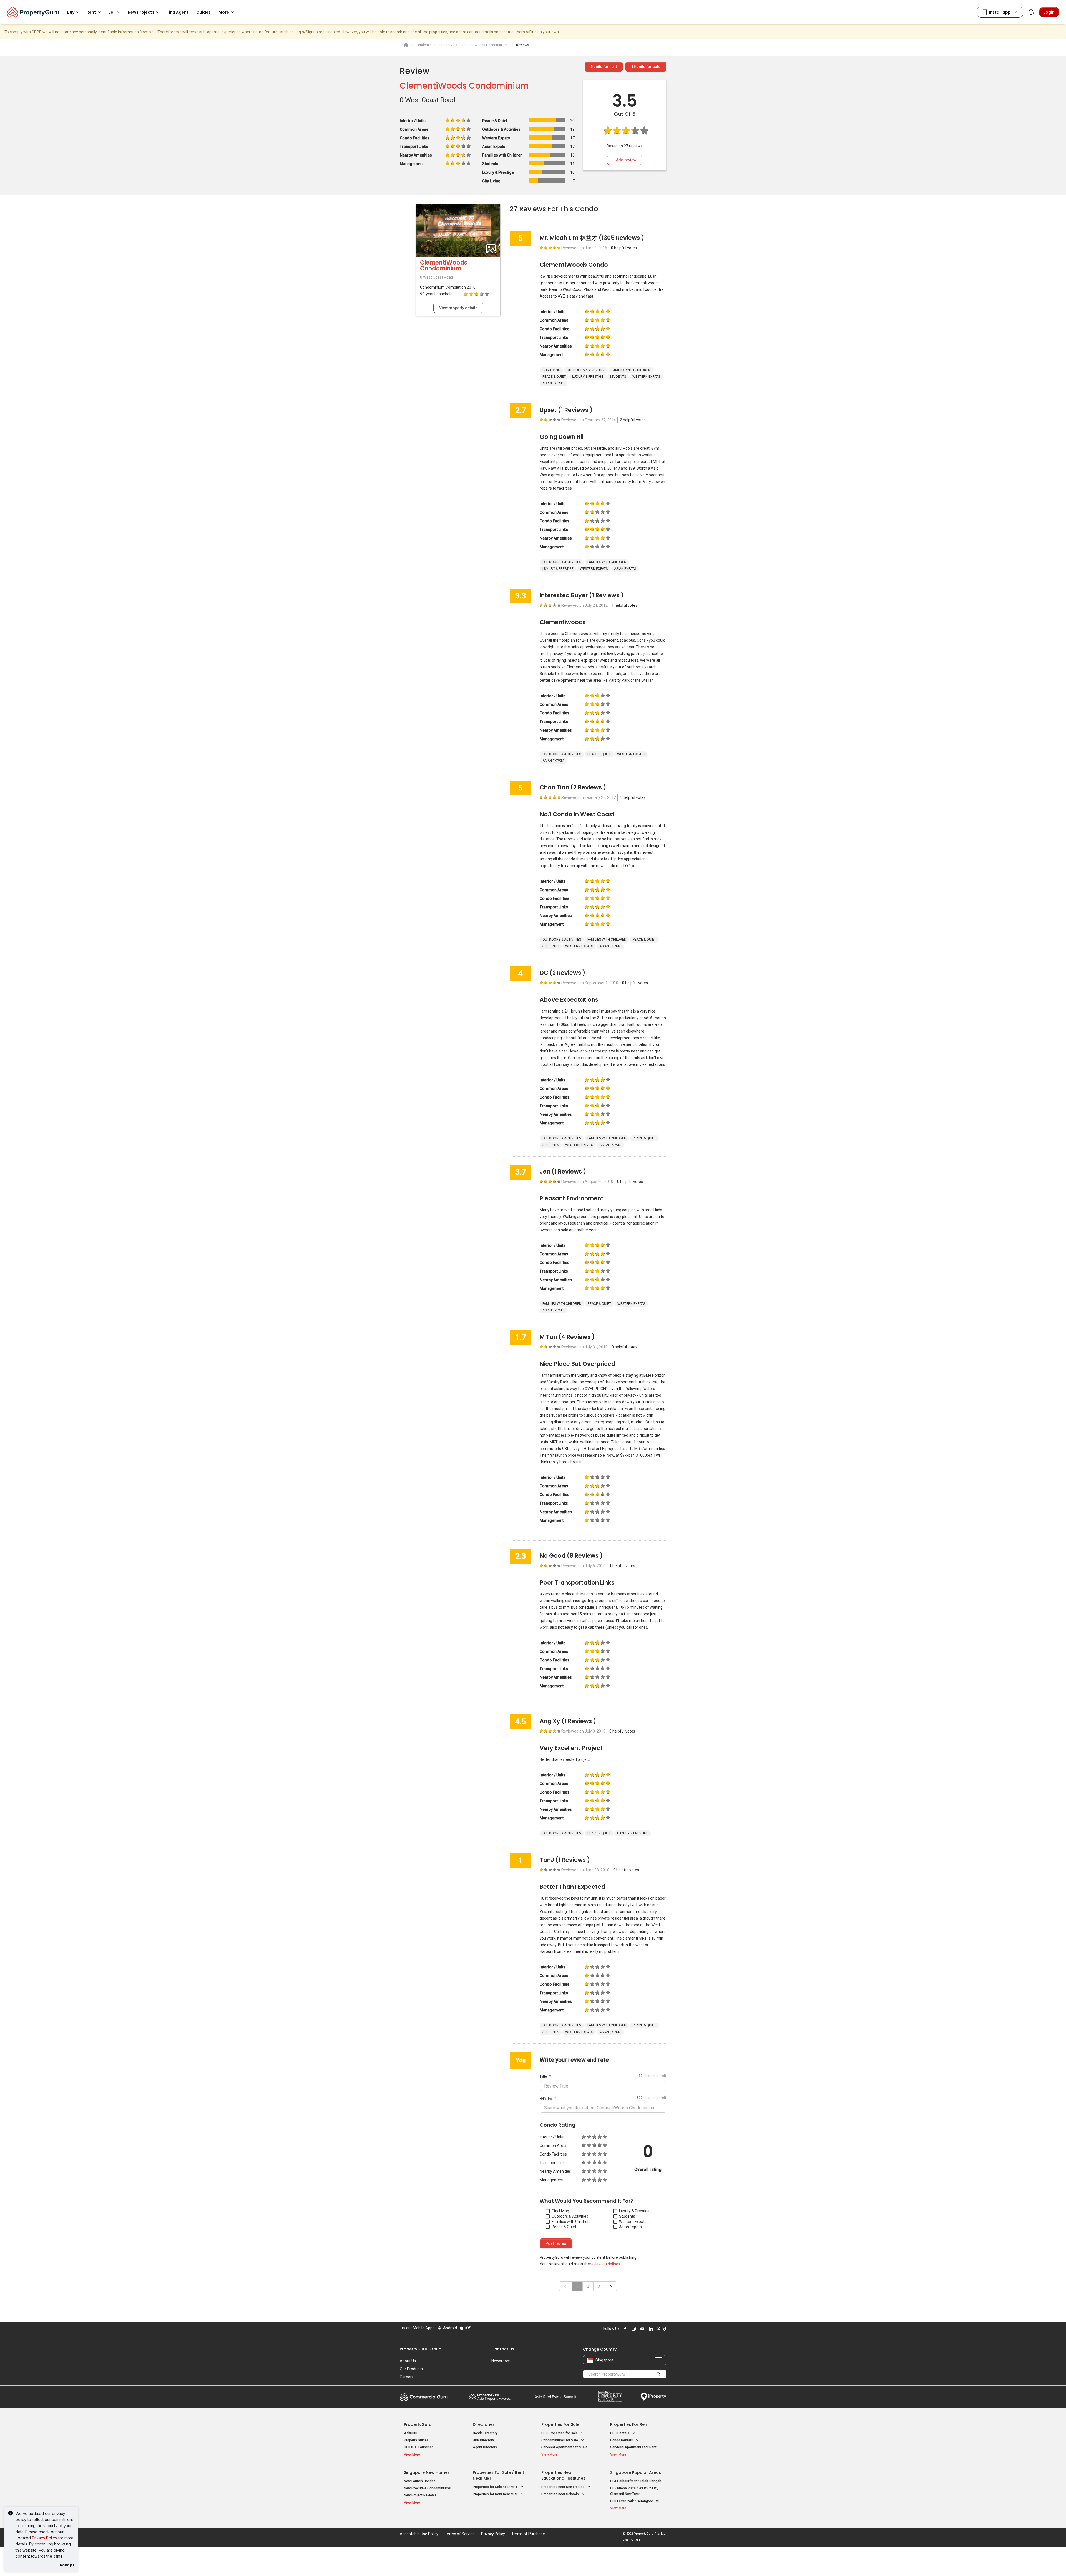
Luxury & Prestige (634, 2211)
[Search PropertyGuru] (658, 2374)
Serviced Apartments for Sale (564, 2447)
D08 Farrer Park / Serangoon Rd (634, 2501)
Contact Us (503, 2349)
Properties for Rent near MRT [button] (496, 2494)
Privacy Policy (45, 2538)
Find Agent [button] (178, 12)
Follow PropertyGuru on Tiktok (664, 2329)
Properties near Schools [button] (560, 2494)
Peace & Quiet (564, 2227)
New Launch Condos (420, 2481)
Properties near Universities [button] (563, 2487)
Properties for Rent (629, 2424)
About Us (408, 2361)
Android (450, 2328)
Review (546, 2098)
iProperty (653, 2397)
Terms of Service (460, 2534)
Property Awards (490, 2397)
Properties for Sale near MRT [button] (496, 2487)
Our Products (411, 2369)
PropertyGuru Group (421, 2349)
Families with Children (571, 2222)
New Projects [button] (141, 12)
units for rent (604, 67)
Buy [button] (71, 12)
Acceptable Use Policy (419, 2534)
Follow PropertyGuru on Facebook (624, 2329)
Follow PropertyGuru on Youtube (642, 2329)
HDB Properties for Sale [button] (560, 2433)
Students (627, 2216)
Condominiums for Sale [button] (560, 2440)
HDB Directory (483, 2440)
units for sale (646, 67)
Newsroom (501, 2361)
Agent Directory (485, 2447)
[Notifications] (1031, 12)
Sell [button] (112, 12)
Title (544, 2076)
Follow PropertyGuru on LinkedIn (650, 2329)
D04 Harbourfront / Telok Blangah (636, 2481)
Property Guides (416, 2440)
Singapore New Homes (427, 2472)
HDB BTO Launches (419, 2447)
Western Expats (633, 2222)
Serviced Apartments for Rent (633, 2447)
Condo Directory (485, 2433)
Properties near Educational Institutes (563, 2475)
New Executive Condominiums (427, 2488)
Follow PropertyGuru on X (658, 2329)
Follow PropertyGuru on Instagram (633, 2329)
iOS (468, 2328)
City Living (560, 2211)
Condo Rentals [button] (622, 2440)
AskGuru (411, 2433)
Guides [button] (203, 12)
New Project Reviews (420, 2495)
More (224, 12)
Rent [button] (91, 12)
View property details (458, 308)
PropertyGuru (418, 2424)
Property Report (610, 2397)
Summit (555, 2397)
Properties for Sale (560, 2424)
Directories (484, 2424)
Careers (407, 2377)
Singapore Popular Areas (636, 2472)
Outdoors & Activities (570, 2216)
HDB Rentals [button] (620, 2433)
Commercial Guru (424, 2397)
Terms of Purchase (528, 2534)
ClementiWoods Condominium (464, 86)
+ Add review (625, 160)
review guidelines (605, 2264)
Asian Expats (630, 2227)
